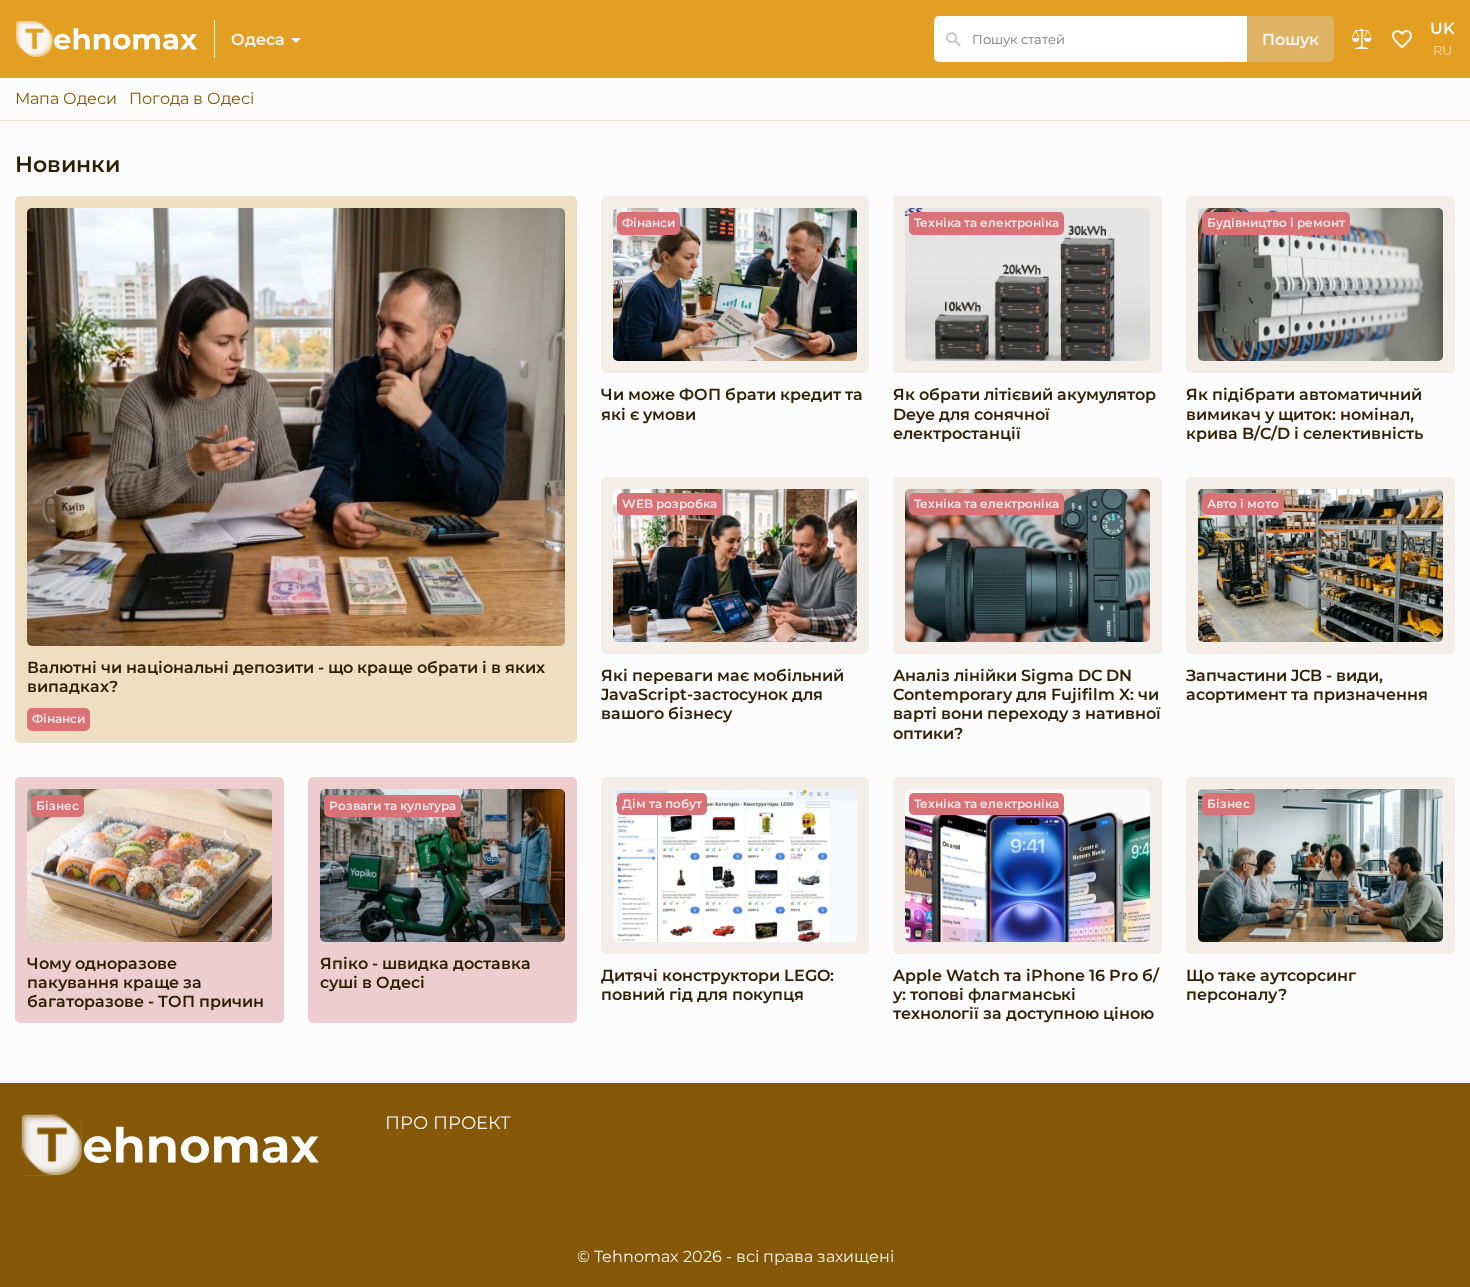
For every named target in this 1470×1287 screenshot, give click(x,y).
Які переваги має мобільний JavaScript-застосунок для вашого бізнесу (722, 694)
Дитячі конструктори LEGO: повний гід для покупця (717, 985)
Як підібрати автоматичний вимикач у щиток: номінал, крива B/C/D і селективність (1304, 413)
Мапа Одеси (66, 99)
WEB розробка (669, 503)
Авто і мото (1243, 503)
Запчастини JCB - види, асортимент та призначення (1307, 685)
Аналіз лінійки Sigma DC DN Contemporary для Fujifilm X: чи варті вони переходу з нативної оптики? (1027, 704)
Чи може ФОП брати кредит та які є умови (732, 404)
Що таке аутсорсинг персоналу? (1271, 985)
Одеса (258, 39)
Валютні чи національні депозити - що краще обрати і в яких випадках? (286, 677)
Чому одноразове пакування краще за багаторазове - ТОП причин (145, 982)
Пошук (1290, 39)
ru (1442, 50)
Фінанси (58, 718)
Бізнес (57, 805)
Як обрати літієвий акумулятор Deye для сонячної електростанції (1024, 413)
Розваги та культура (392, 805)
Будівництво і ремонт (1276, 222)
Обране (1402, 39)
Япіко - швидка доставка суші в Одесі (425, 973)
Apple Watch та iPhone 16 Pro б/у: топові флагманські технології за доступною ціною (1026, 994)
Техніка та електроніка (986, 222)
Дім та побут (662, 803)
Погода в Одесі (191, 99)
